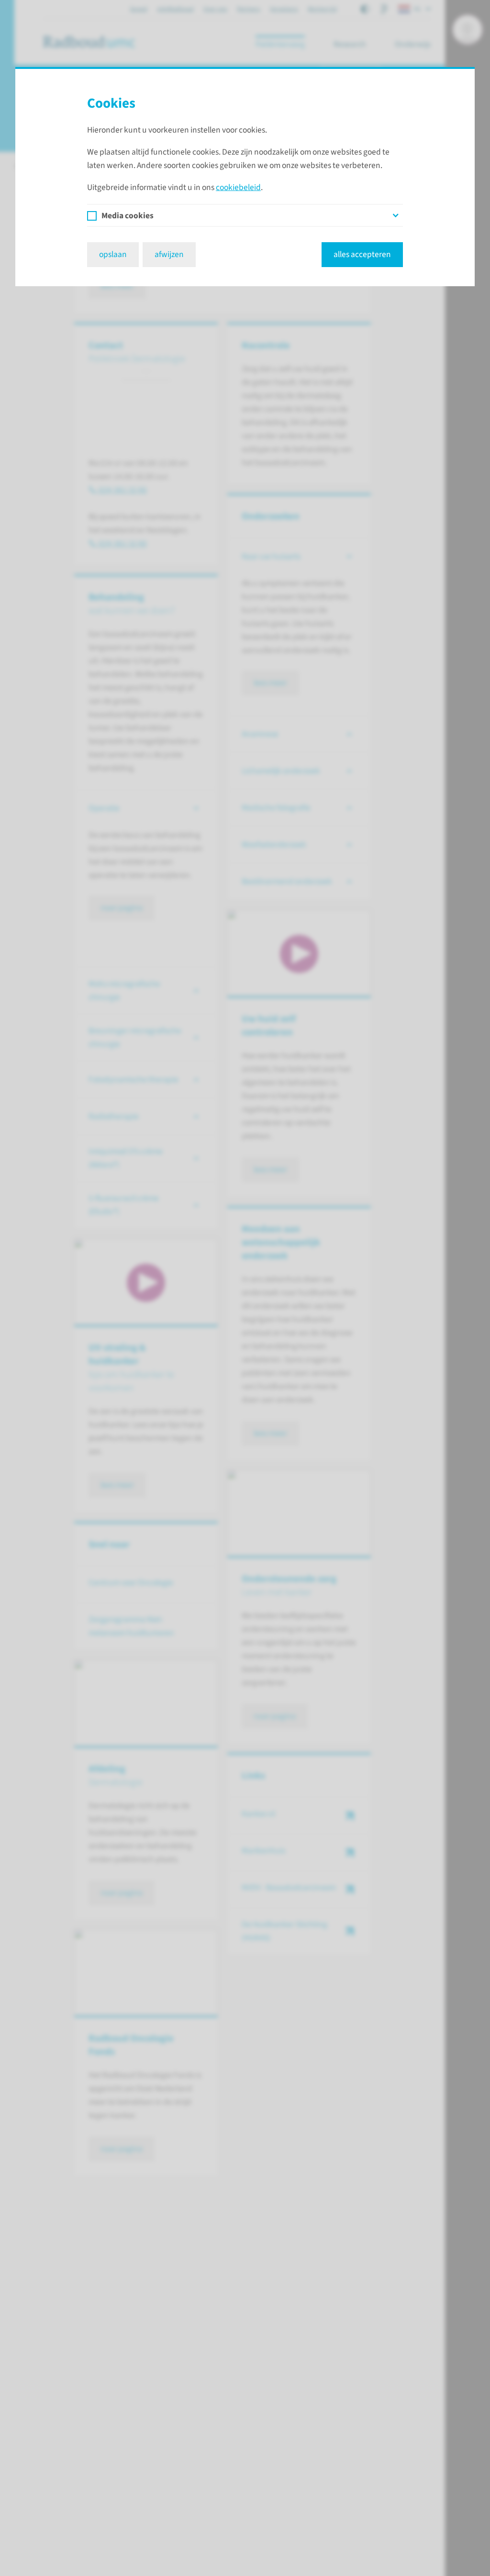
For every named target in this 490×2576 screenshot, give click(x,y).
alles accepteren (362, 254)
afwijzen (169, 254)
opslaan (113, 254)
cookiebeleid (238, 187)
